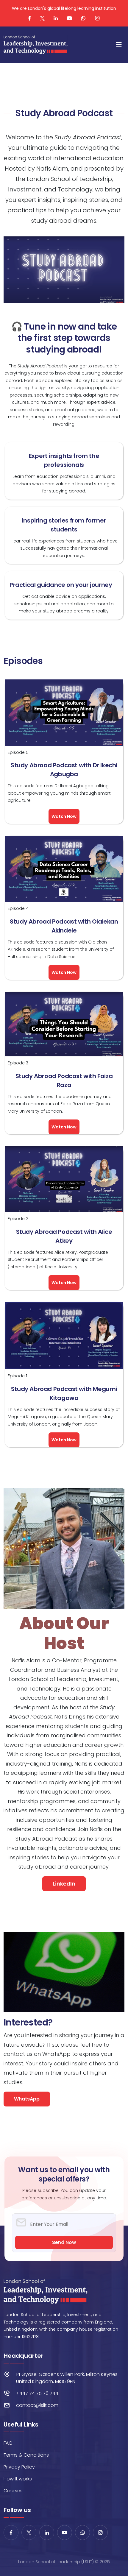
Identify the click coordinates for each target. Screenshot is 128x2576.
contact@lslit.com (37, 2405)
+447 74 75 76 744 (37, 2393)
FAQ (8, 2443)
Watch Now (64, 816)
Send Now (64, 2242)
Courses (13, 2491)
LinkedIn (64, 1884)
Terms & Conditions (26, 2455)
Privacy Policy (19, 2467)
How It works (18, 2479)
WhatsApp (27, 2099)
